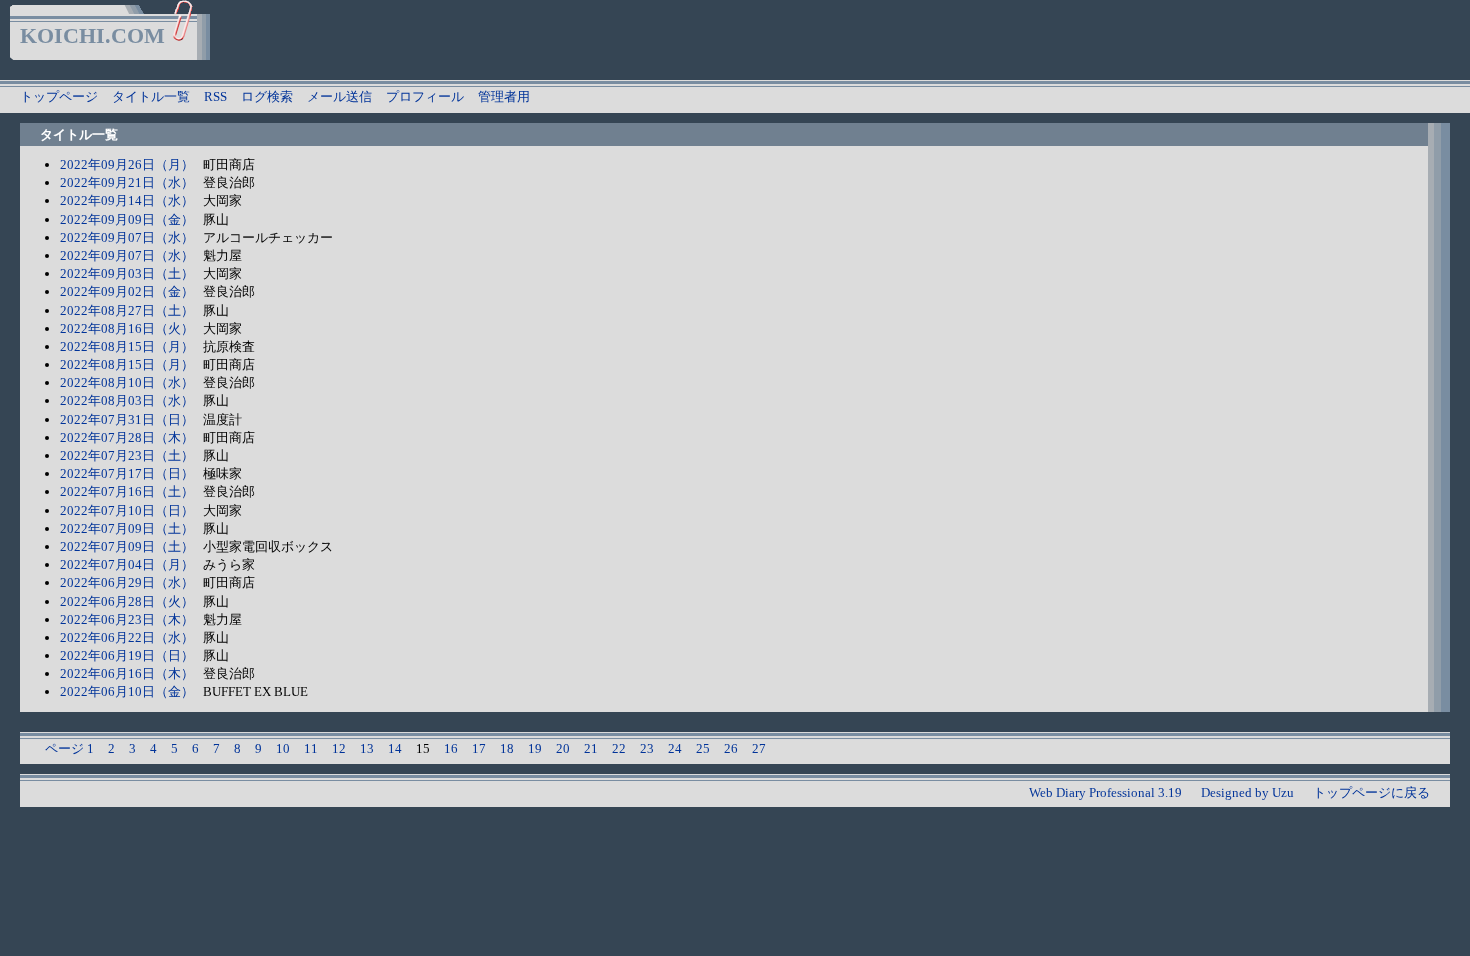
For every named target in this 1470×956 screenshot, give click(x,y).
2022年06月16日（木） (127, 673)
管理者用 (504, 96)
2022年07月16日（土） (127, 491)
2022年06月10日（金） (127, 691)
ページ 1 (69, 748)
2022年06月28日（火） (127, 601)
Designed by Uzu (1247, 792)
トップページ (59, 96)
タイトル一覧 (151, 96)
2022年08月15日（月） (127, 346)
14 (395, 748)
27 (759, 748)
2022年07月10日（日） (127, 510)
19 (535, 748)
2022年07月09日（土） (127, 528)
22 (619, 748)
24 (675, 748)
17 (479, 748)
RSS (215, 96)
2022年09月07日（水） (127, 237)
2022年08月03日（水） (127, 400)
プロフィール (425, 96)
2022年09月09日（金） (127, 219)
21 (591, 748)
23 (647, 748)
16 (451, 748)
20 (563, 748)
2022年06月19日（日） (127, 655)
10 (283, 748)
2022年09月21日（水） (127, 182)
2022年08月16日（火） (127, 328)
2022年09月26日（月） (127, 164)
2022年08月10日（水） (127, 382)
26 (731, 748)
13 (367, 748)
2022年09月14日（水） (127, 200)
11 (311, 748)
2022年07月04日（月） (127, 564)
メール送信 (339, 96)
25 (703, 748)
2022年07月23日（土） (127, 455)
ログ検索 (267, 96)
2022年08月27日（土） (127, 310)
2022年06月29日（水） (127, 582)
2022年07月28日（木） (127, 437)
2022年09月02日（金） (127, 291)
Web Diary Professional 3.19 (1105, 792)
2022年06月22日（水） (127, 637)
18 (507, 748)
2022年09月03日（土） (127, 273)
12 (339, 748)
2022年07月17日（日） (127, 473)
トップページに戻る (1371, 792)
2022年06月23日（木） (127, 619)
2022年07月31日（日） (127, 419)
